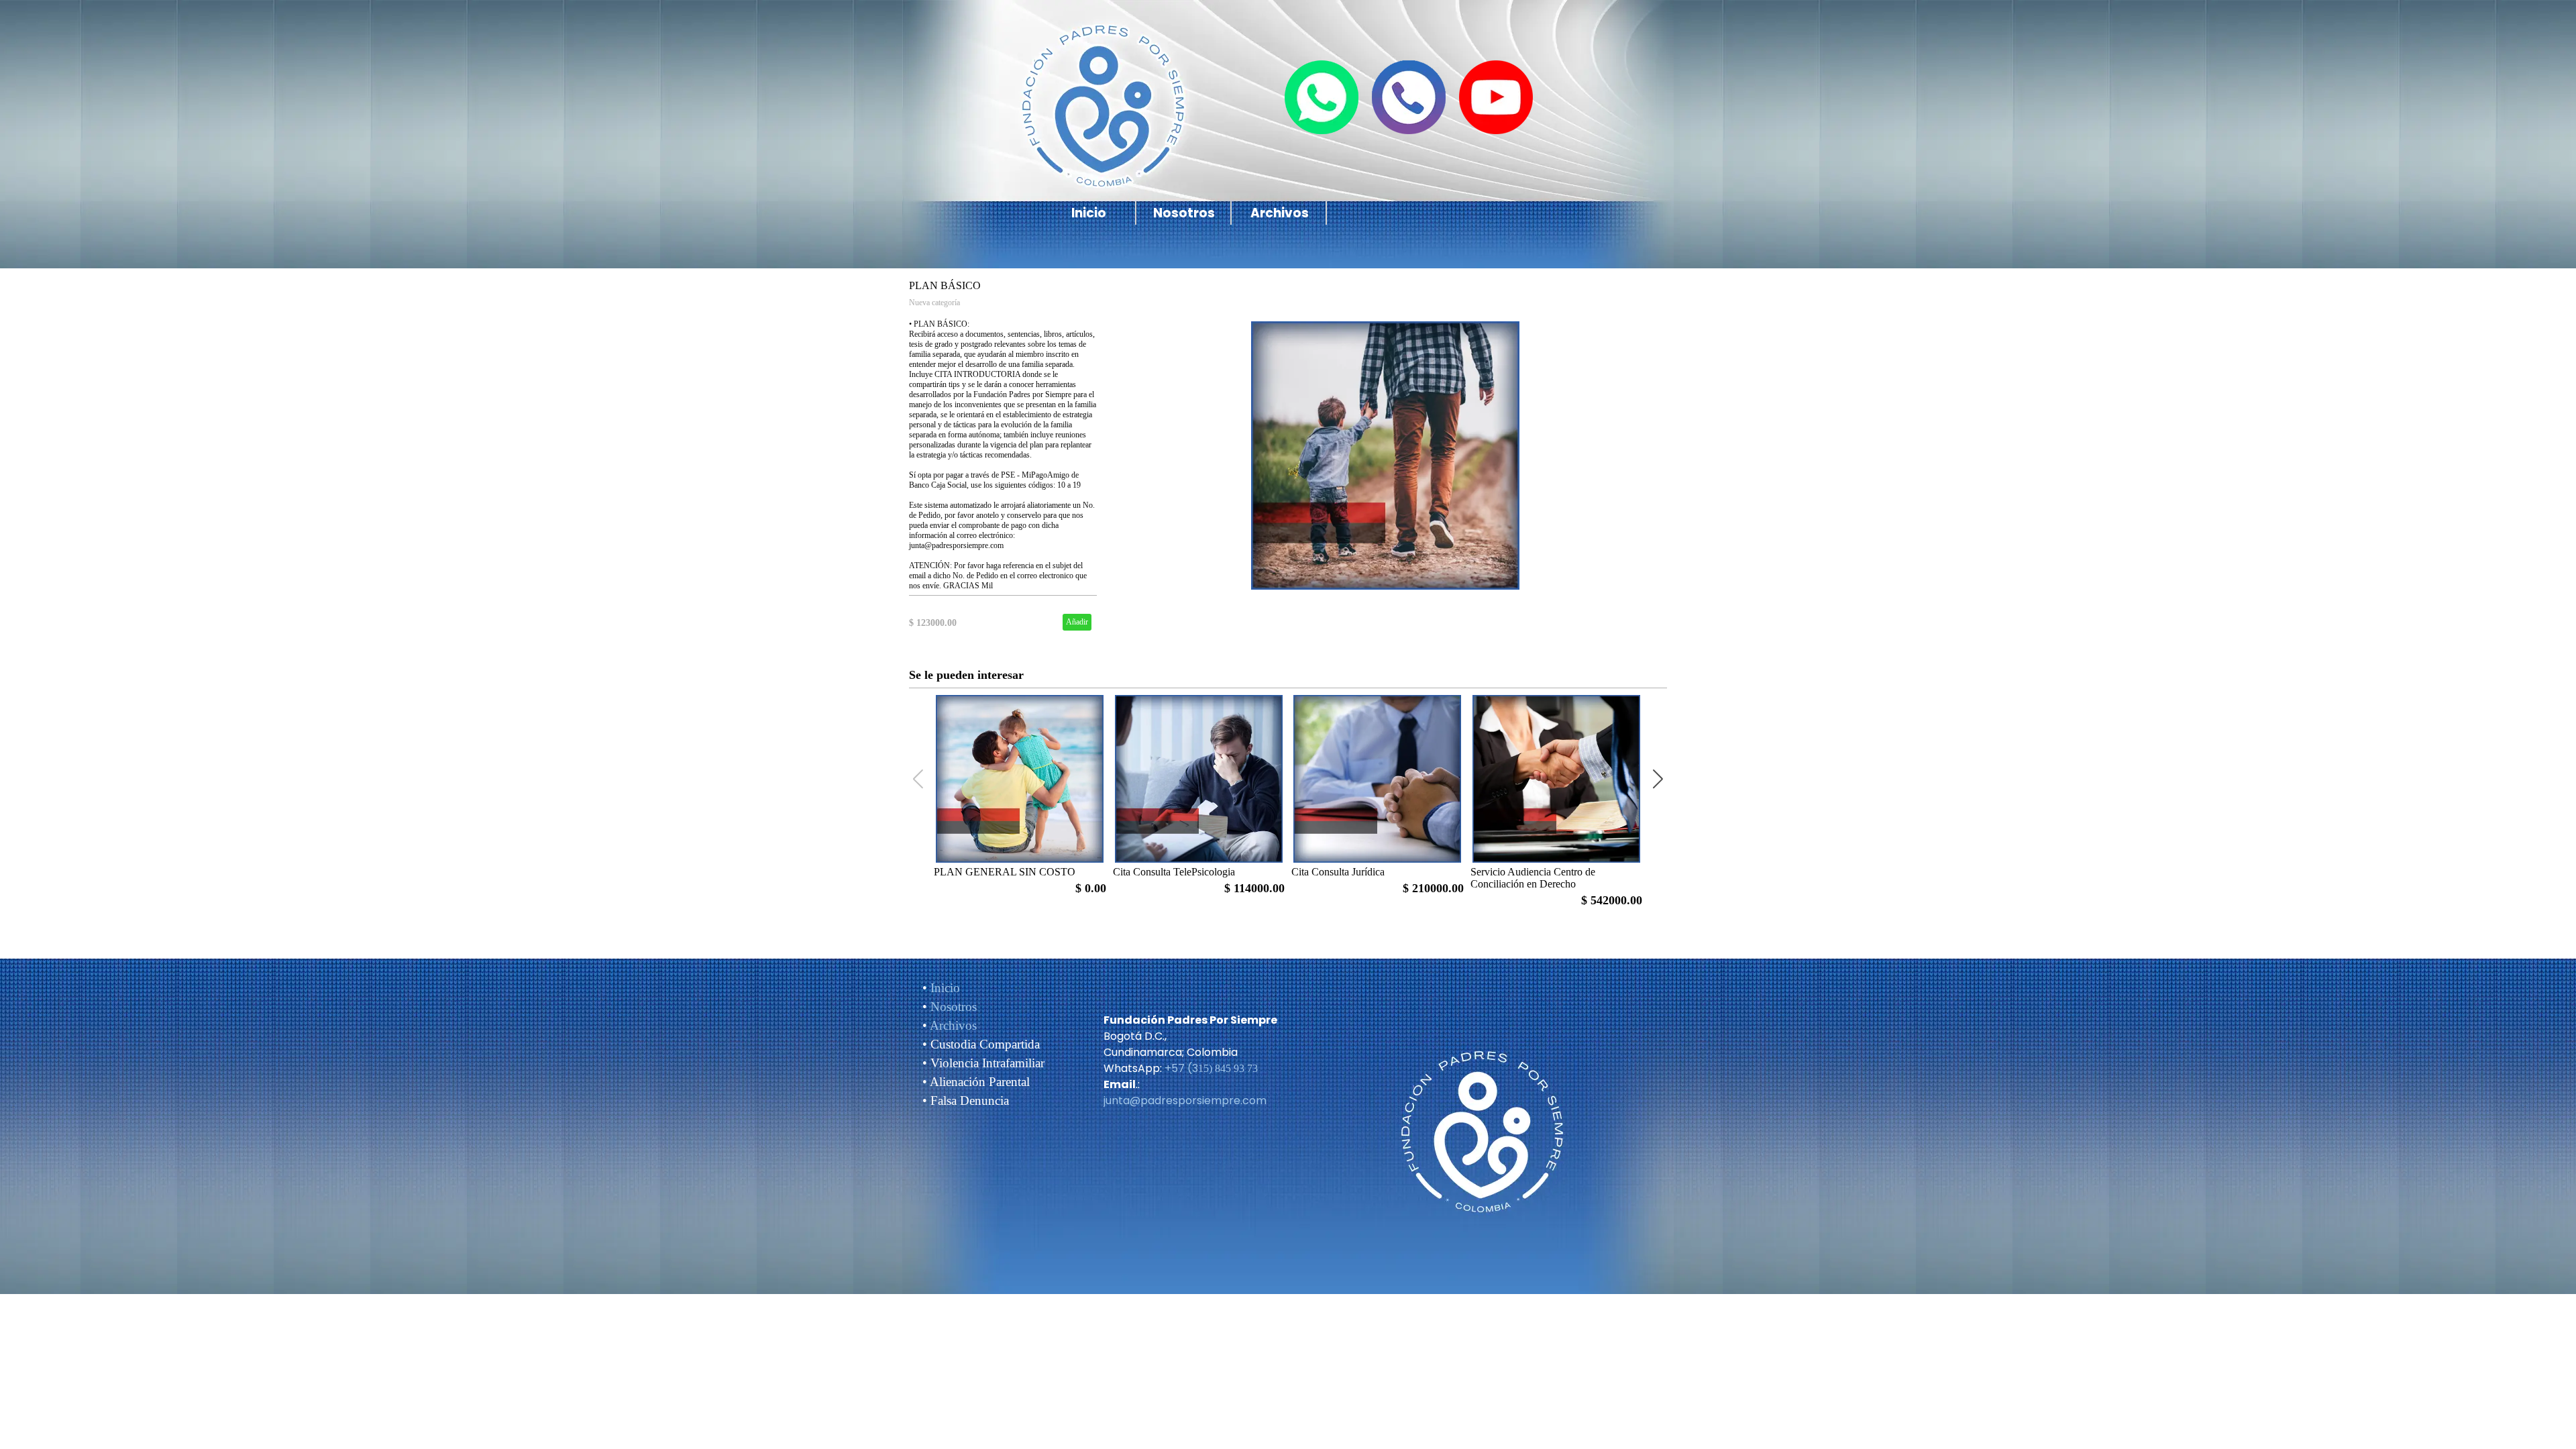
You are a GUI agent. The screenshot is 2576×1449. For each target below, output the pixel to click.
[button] (1658, 779)
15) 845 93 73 (1228, 1068)
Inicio (1089, 213)
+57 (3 (1181, 1068)
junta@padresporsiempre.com (1185, 1101)
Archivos (1280, 213)
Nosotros (1184, 213)
